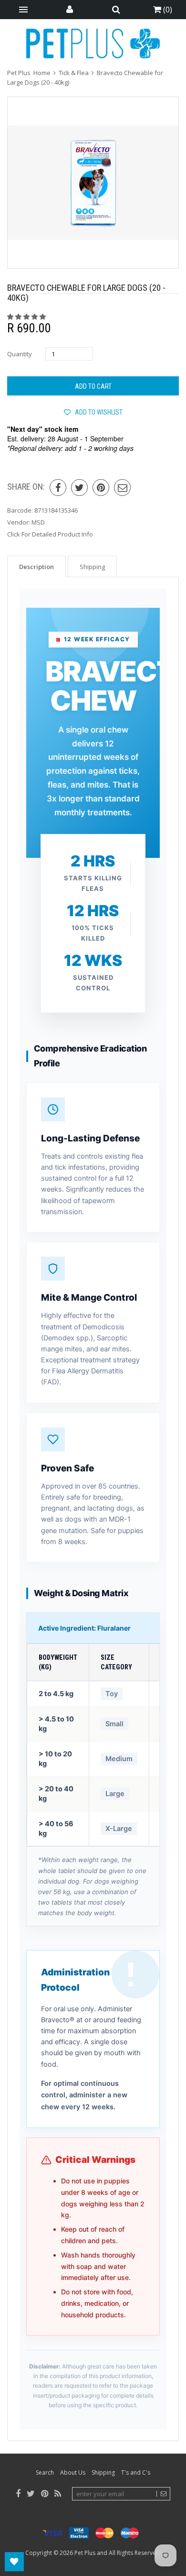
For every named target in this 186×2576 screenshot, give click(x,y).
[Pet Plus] (93, 44)
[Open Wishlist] (14, 2562)
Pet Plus (85, 2553)
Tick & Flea (74, 73)
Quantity (20, 354)
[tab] (36, 566)
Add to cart (93, 386)
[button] (27, 317)
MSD (38, 522)
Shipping (103, 2472)
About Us (73, 2472)
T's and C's (136, 2472)
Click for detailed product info (50, 534)
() (167, 10)
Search (45, 2472)
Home (42, 73)
